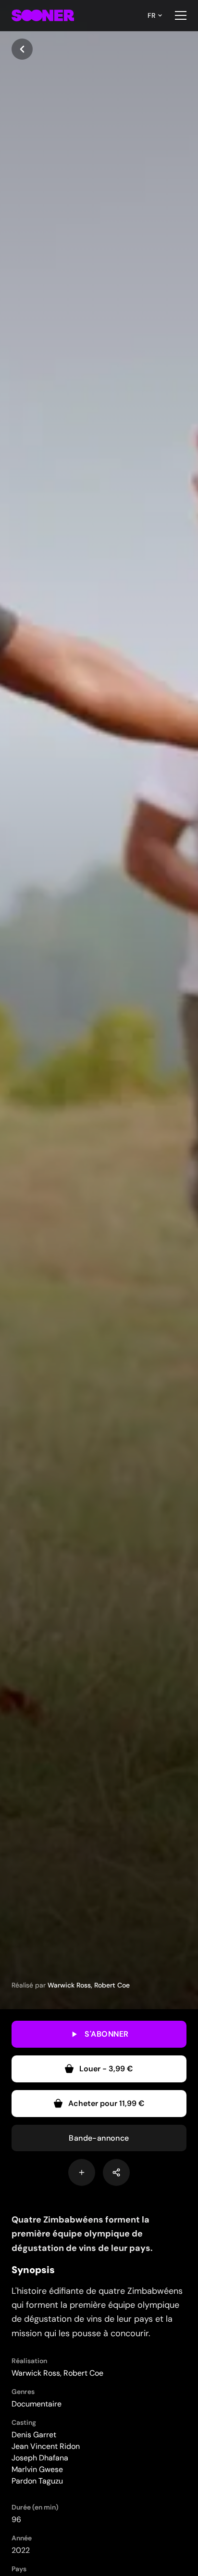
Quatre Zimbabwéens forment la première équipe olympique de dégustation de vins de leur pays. (82, 2234)
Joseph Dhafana (40, 2458)
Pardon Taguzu (37, 2481)
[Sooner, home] (43, 15)
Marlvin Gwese (37, 2469)
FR (151, 15)
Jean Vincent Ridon (46, 2446)
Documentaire (37, 2404)
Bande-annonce (99, 2138)
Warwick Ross (69, 1985)
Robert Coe (112, 1985)
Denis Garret (34, 2435)
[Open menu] (181, 15)
